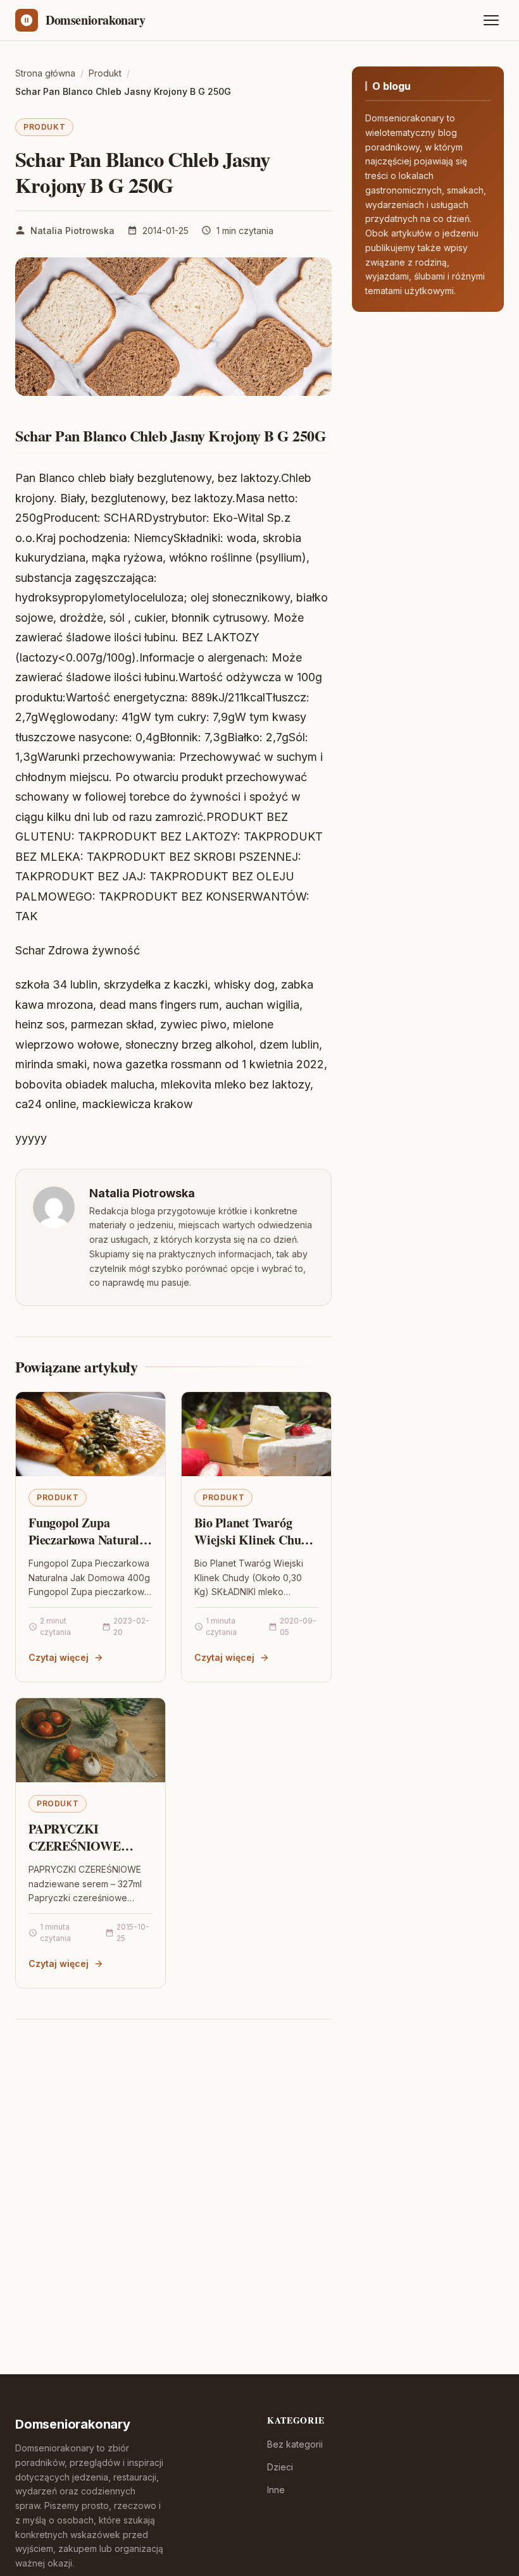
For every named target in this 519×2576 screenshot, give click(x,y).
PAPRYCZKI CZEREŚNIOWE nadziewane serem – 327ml (81, 1855)
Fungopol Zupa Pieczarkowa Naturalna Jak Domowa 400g (91, 1540)
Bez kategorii (295, 2444)
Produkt (44, 127)
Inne (276, 2490)
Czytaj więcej (59, 1657)
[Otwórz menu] (491, 20)
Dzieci (280, 2467)
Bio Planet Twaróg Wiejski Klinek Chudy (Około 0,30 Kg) (254, 1540)
